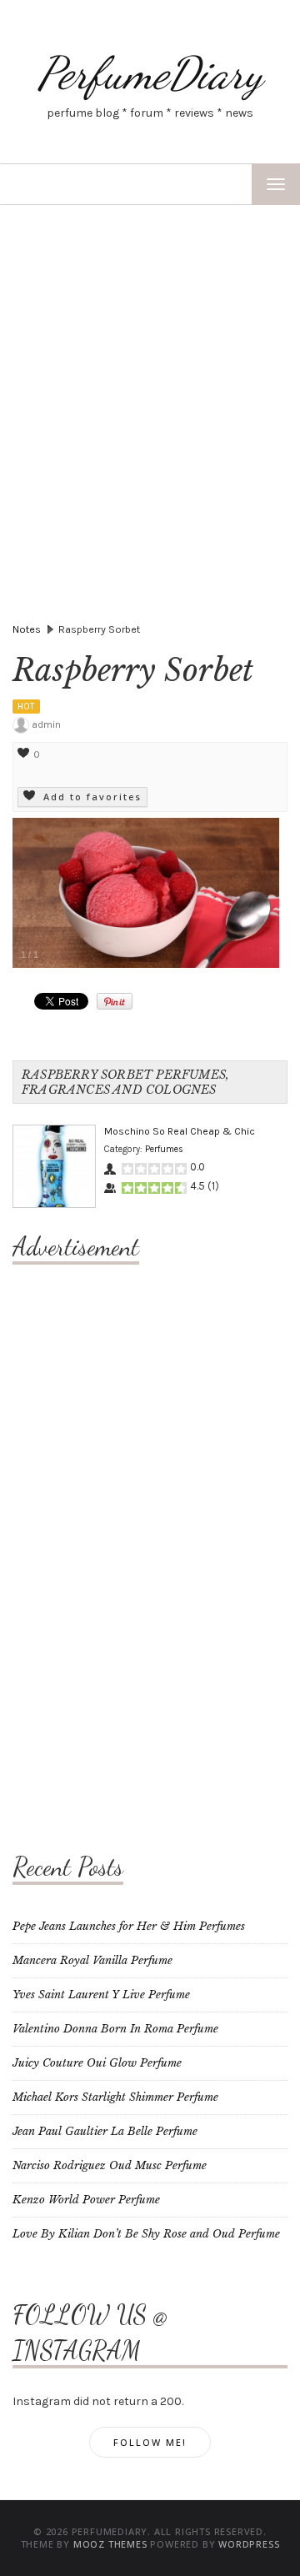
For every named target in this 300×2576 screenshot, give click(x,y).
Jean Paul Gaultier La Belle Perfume (105, 2131)
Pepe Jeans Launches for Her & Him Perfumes (129, 1926)
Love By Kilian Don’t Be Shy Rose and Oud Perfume (146, 2234)
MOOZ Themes (110, 2544)
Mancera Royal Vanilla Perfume (92, 1960)
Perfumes (164, 1149)
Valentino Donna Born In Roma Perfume (115, 2029)
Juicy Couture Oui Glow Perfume (97, 2063)
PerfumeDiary (150, 73)
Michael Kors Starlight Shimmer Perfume (115, 2097)
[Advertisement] (150, 363)
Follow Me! (150, 2442)
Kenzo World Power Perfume (86, 2200)
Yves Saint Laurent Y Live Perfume (101, 1995)
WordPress (249, 2544)
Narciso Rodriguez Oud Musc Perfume (110, 2165)
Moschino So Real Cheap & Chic (180, 1131)
